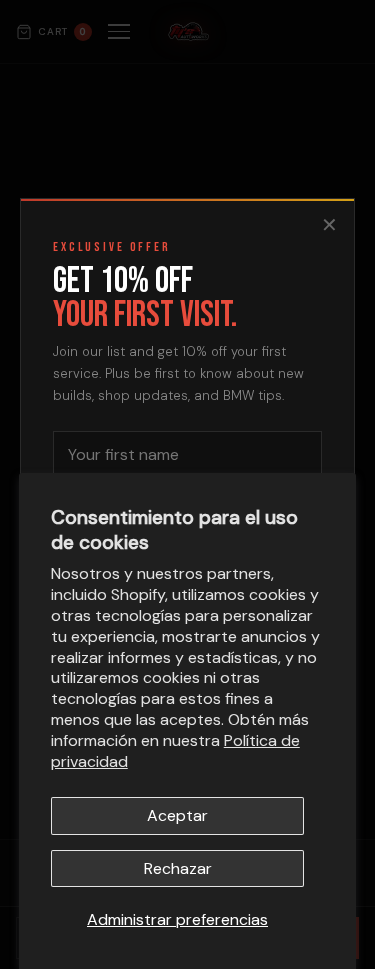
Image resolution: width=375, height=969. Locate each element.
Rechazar (178, 868)
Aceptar (177, 815)
